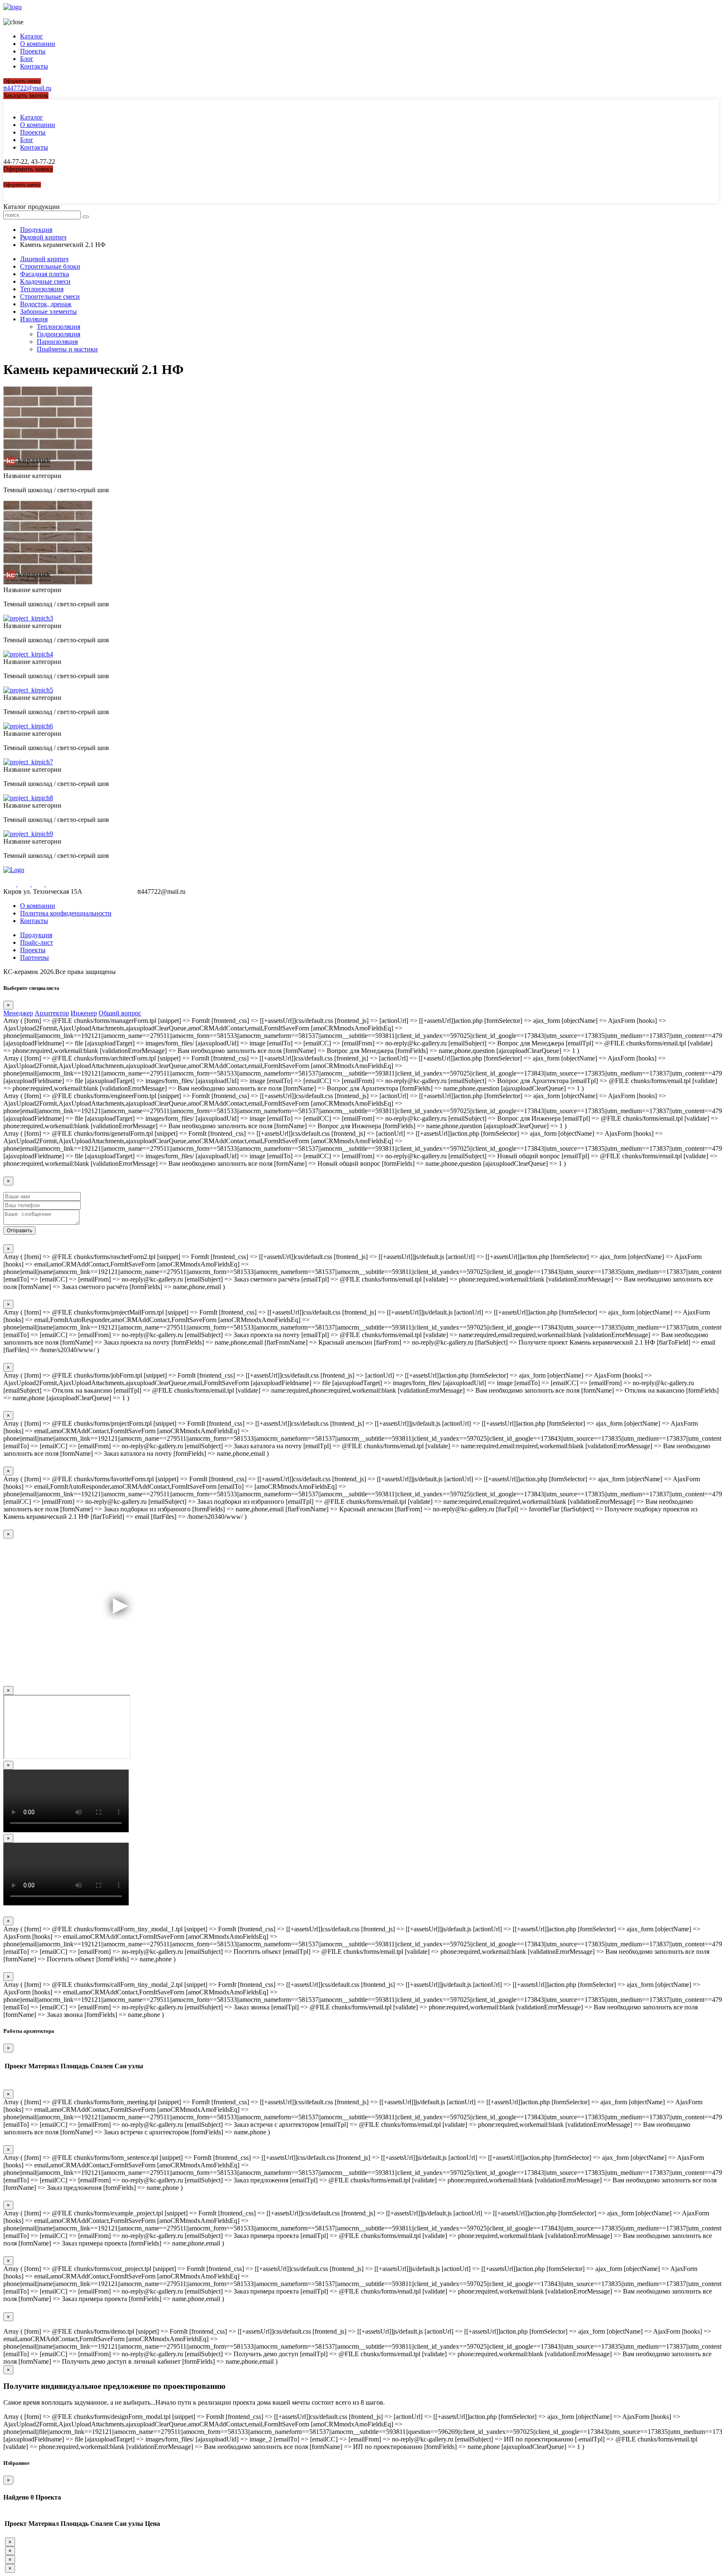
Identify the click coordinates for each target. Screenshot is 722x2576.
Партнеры (34, 957)
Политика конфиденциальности (66, 913)
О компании (38, 44)
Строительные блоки (50, 266)
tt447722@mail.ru (27, 88)
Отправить (19, 1231)
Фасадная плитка (44, 274)
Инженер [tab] (84, 1013)
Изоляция (34, 319)
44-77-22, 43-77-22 (29, 14)
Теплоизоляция (42, 289)
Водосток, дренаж (46, 304)
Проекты (33, 51)
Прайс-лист (37, 942)
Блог (27, 59)
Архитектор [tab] (52, 1013)
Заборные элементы (48, 312)
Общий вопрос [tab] (120, 1013)
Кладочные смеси (45, 281)
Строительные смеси (50, 296)
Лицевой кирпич (44, 259)
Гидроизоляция (58, 334)
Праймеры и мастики (67, 349)
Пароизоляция (57, 342)
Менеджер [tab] (18, 1013)
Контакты (34, 66)
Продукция (36, 935)
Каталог (32, 36)
